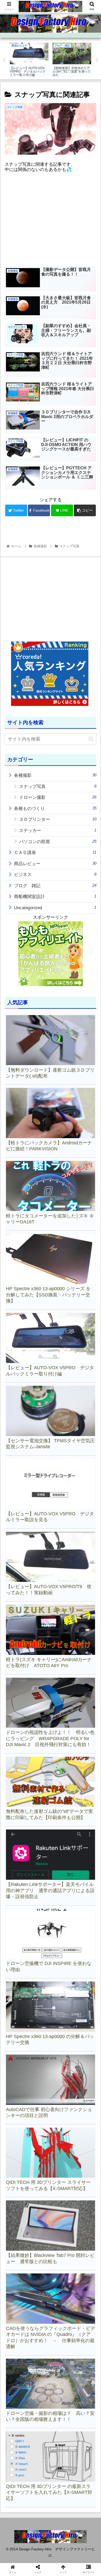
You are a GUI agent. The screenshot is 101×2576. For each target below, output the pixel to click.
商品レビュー (55, 864)
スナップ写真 (58, 786)
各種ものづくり (55, 808)
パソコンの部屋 (58, 842)
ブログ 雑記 (55, 886)
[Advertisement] (51, 222)
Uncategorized (55, 908)
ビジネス (55, 874)
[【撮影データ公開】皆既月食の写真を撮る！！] (62, 1525)
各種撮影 (55, 775)
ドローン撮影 (58, 797)
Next (97, 60)
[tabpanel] (29, 59)
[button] (91, 739)
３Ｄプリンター (58, 819)
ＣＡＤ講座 (55, 852)
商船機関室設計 (55, 896)
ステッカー (58, 830)
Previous (4, 60)
